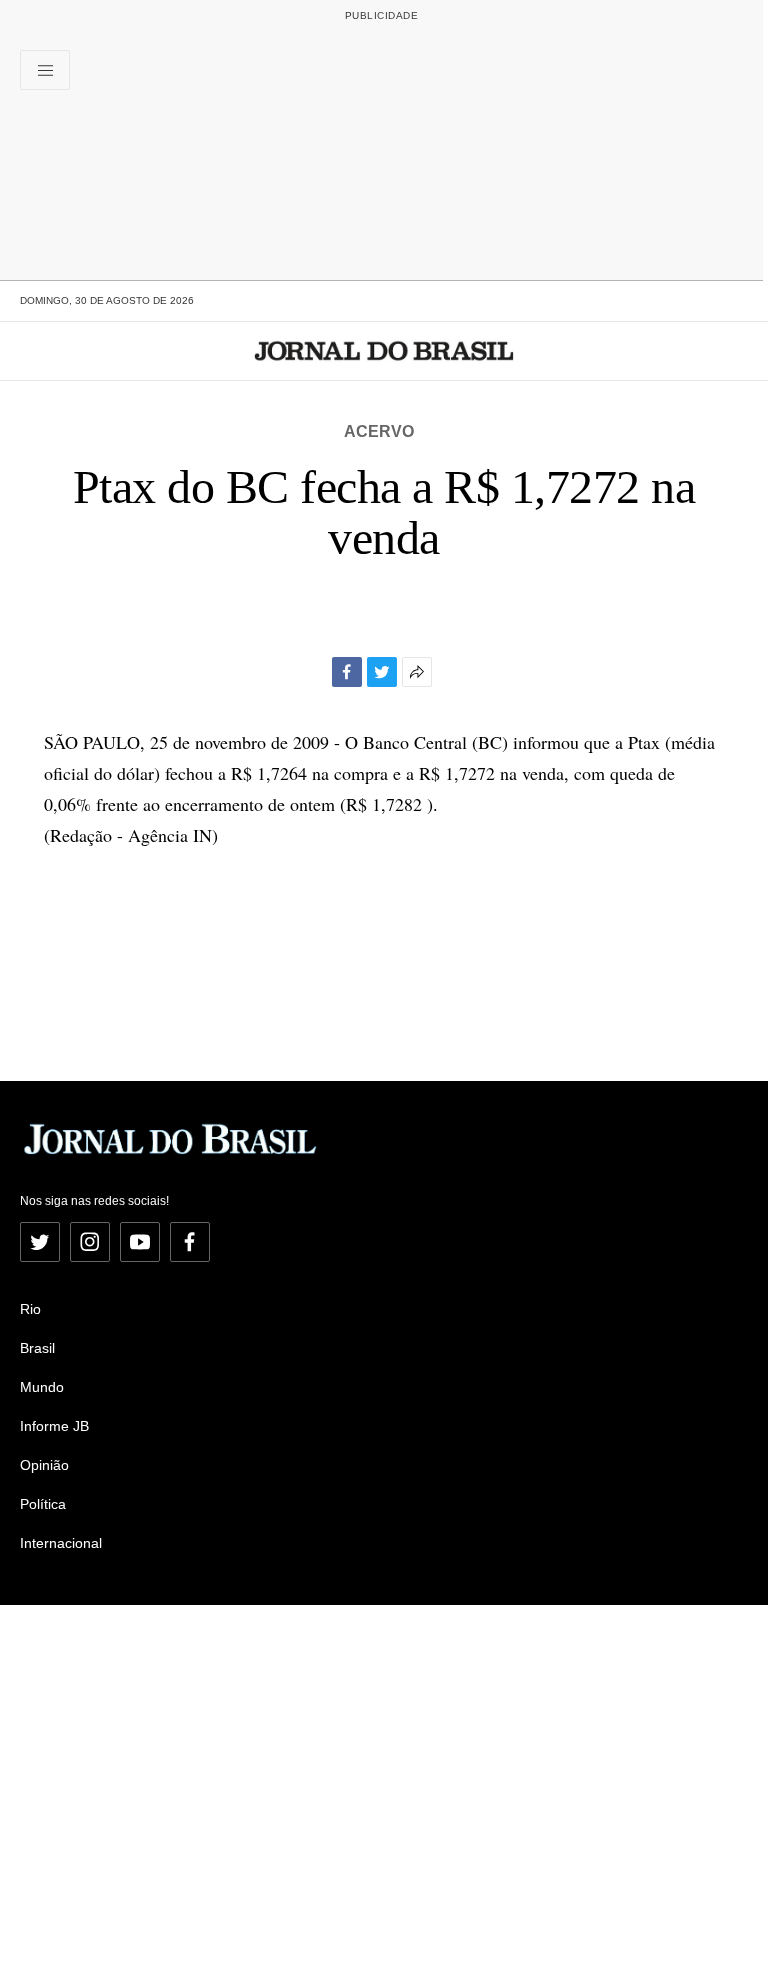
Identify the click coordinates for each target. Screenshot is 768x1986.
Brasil (37, 1348)
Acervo (379, 431)
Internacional (61, 1543)
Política (43, 1504)
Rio (30, 1309)
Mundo (42, 1387)
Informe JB (54, 1426)
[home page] (384, 351)
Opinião (44, 1465)
